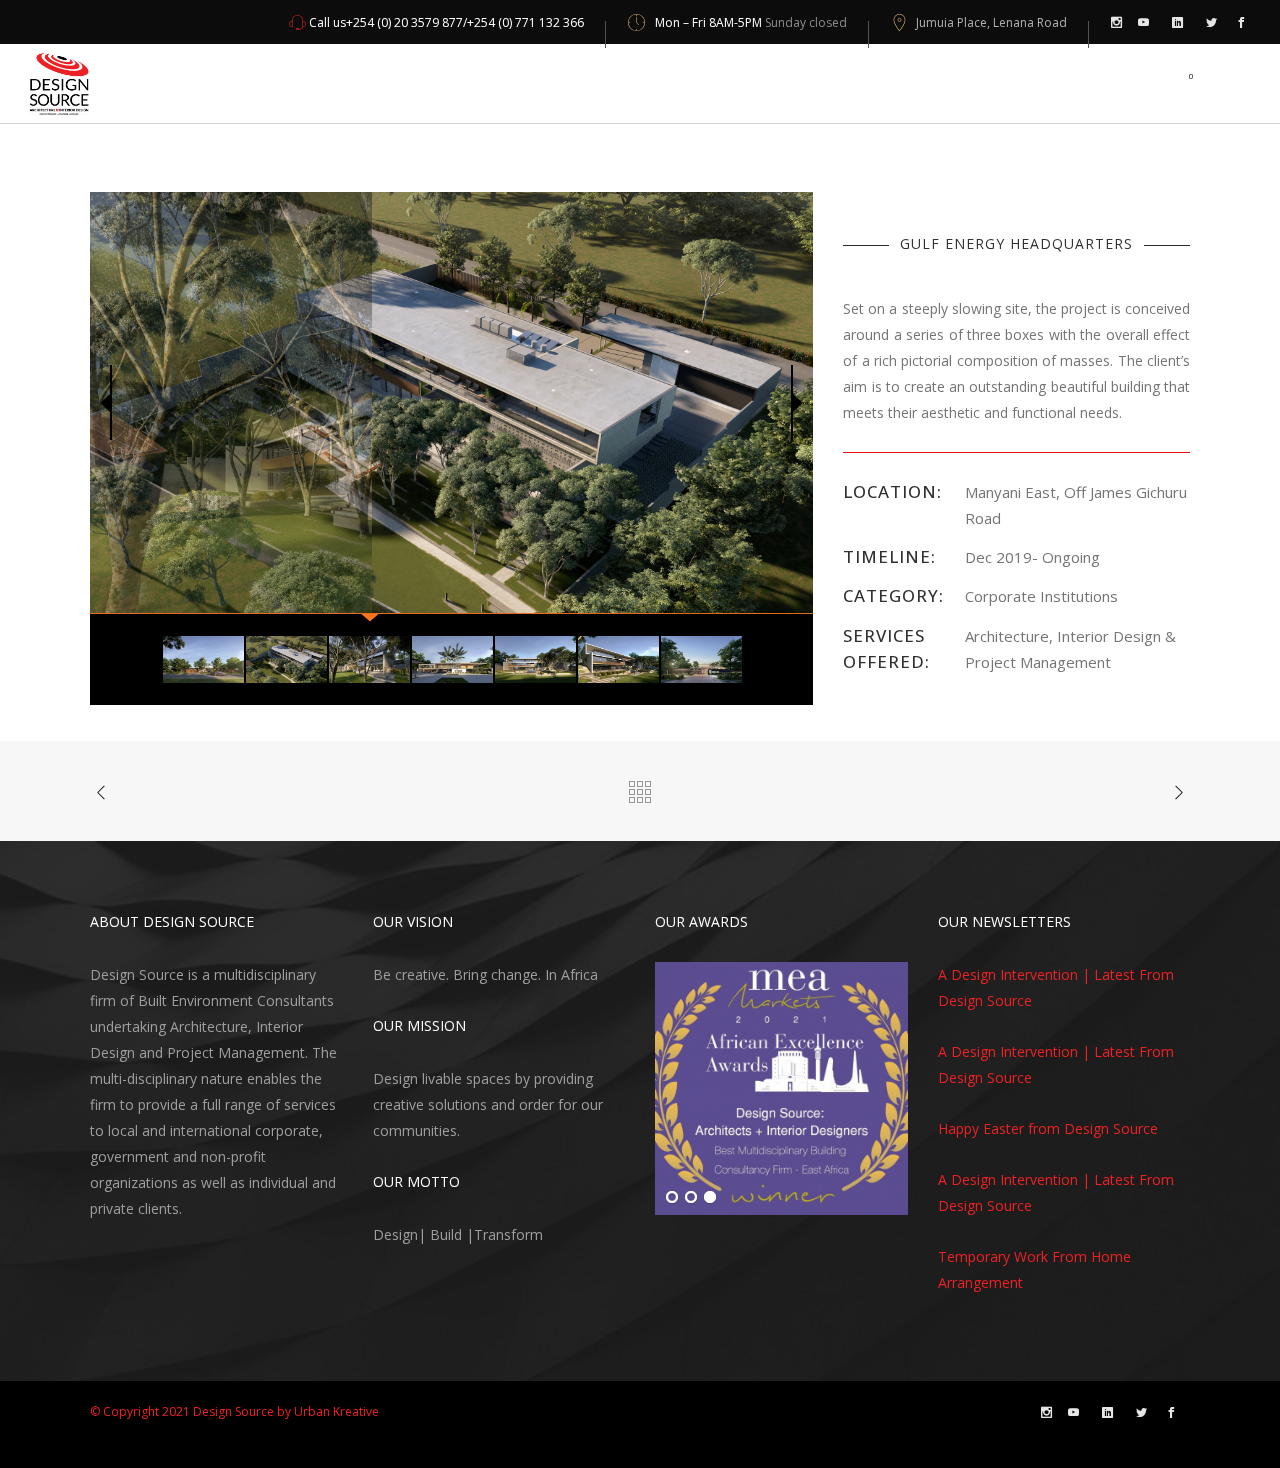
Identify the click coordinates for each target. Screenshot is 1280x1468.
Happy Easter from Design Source (1048, 1128)
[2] (691, 1198)
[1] (672, 1198)
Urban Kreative (336, 1411)
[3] (710, 1198)
